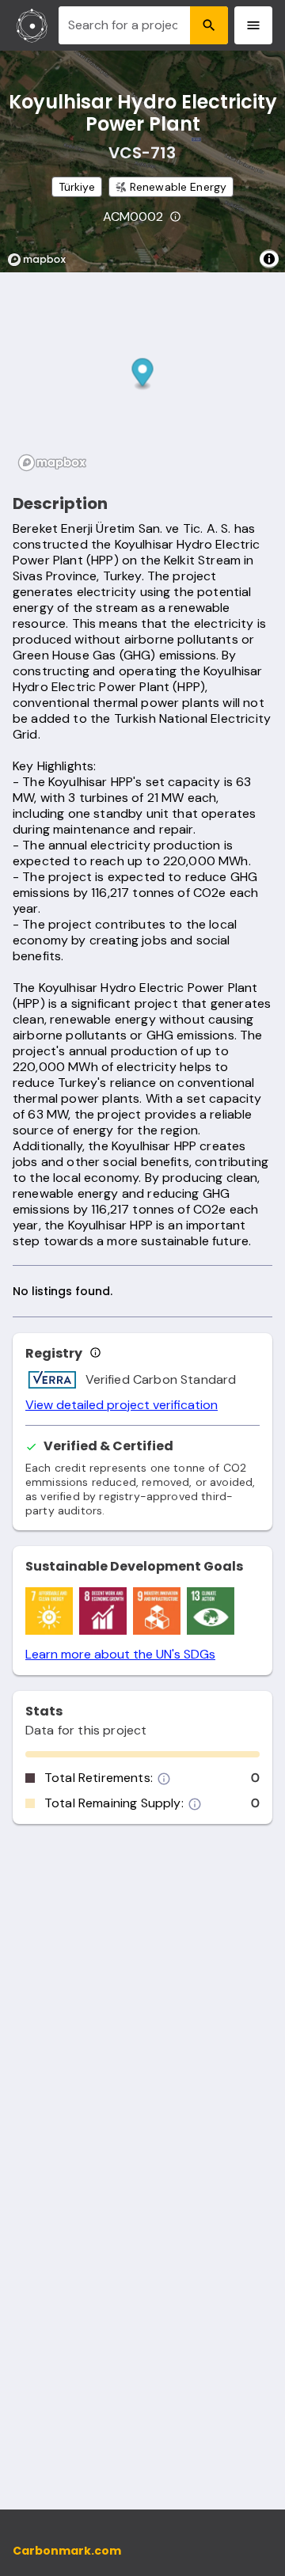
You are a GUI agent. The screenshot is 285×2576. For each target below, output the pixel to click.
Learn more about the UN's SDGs (120, 1655)
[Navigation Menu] (253, 25)
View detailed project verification (122, 1405)
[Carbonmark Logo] (32, 25)
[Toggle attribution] (269, 259)
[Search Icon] (209, 25)
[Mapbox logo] (41, 260)
